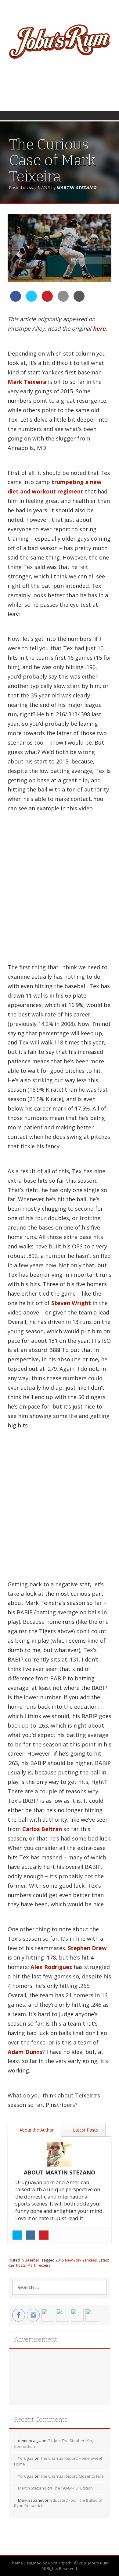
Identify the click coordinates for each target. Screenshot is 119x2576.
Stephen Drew (87, 1948)
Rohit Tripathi (60, 2563)
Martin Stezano (76, 188)
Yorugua (26, 2458)
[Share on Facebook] (16, 300)
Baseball (32, 2260)
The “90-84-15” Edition (73, 2488)
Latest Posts (85, 2130)
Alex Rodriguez (51, 1967)
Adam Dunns (25, 2052)
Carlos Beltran (42, 1829)
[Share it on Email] (63, 300)
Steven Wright (71, 1303)
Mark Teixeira (27, 382)
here (99, 328)
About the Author (36, 2130)
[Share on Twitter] (31, 300)
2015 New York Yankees (76, 2260)
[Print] (79, 300)
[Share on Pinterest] (47, 300)
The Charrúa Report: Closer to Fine (72, 2476)
